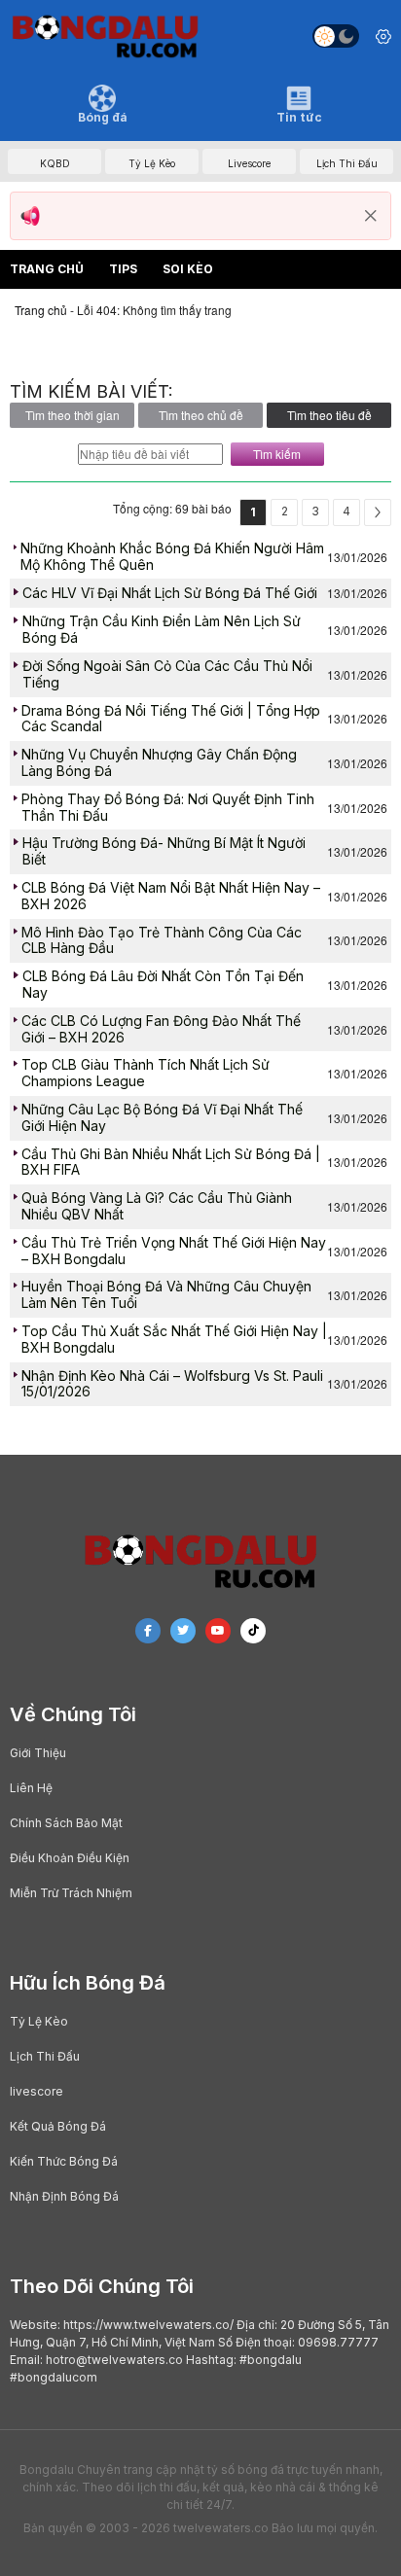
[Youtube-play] (218, 1631)
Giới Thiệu (38, 1753)
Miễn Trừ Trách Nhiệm (71, 1893)
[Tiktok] (253, 1631)
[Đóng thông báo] (371, 216)
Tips (123, 269)
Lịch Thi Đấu (45, 2056)
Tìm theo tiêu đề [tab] (329, 415)
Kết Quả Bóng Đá (58, 2126)
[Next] (378, 512)
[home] (105, 36)
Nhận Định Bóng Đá (64, 2196)
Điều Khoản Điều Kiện (70, 1858)
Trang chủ (47, 269)
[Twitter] (183, 1631)
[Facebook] (148, 1631)
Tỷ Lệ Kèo (39, 2021)
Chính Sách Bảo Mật (66, 1823)
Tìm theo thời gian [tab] (73, 415)
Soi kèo (188, 269)
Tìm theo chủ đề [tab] (201, 415)
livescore (36, 2091)
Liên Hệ (31, 1788)
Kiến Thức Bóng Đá (64, 2161)
